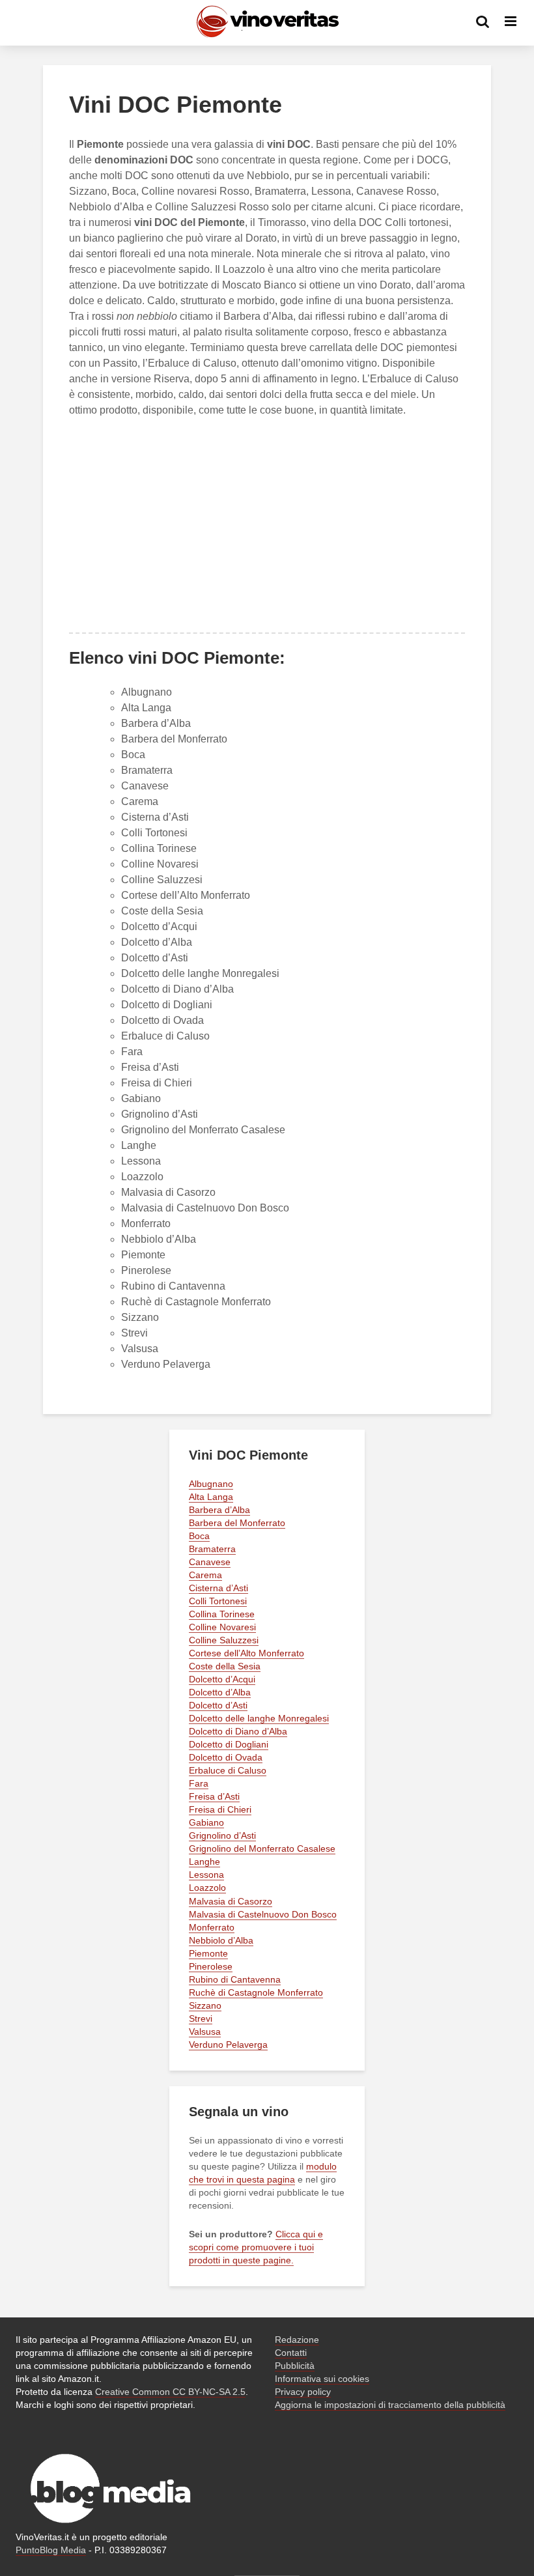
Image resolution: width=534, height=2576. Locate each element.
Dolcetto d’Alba (157, 942)
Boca (133, 755)
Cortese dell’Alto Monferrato (186, 895)
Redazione (297, 2340)
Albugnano (147, 692)
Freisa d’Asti (150, 1067)
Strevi (134, 1333)
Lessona (141, 1161)
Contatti (291, 2353)
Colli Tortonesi (154, 833)
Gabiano (141, 1098)
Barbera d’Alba (156, 723)
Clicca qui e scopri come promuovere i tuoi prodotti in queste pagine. (256, 2247)
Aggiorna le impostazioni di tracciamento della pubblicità (390, 2405)
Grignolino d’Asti (160, 1114)
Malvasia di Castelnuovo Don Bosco (205, 1208)
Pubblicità (295, 2366)
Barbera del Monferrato (174, 739)
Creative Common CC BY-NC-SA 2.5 (170, 2392)
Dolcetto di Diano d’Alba (177, 989)
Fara (132, 1052)
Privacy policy (303, 2392)
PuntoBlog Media (51, 2550)
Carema (140, 801)
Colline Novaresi (160, 864)
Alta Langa (146, 708)
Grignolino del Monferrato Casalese (203, 1130)
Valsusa (140, 1349)
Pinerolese (146, 1270)
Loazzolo (142, 1177)
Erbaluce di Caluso (165, 1036)
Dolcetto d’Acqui (159, 927)
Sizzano (140, 1317)
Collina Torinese (159, 848)
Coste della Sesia (162, 911)
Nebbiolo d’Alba (159, 1239)
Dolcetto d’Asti (155, 958)
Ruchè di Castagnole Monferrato (196, 1302)
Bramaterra (147, 770)
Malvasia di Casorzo (168, 1192)
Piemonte (143, 1255)
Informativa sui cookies (322, 2379)
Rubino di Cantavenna (173, 1286)
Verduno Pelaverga (166, 1364)
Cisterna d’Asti (155, 817)
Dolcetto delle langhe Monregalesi (200, 973)
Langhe (139, 1145)
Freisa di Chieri (157, 1083)
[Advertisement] (267, 525)
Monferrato (146, 1224)
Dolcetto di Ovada (162, 1020)
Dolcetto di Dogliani (167, 1005)
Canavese (145, 786)
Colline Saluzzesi (162, 880)
